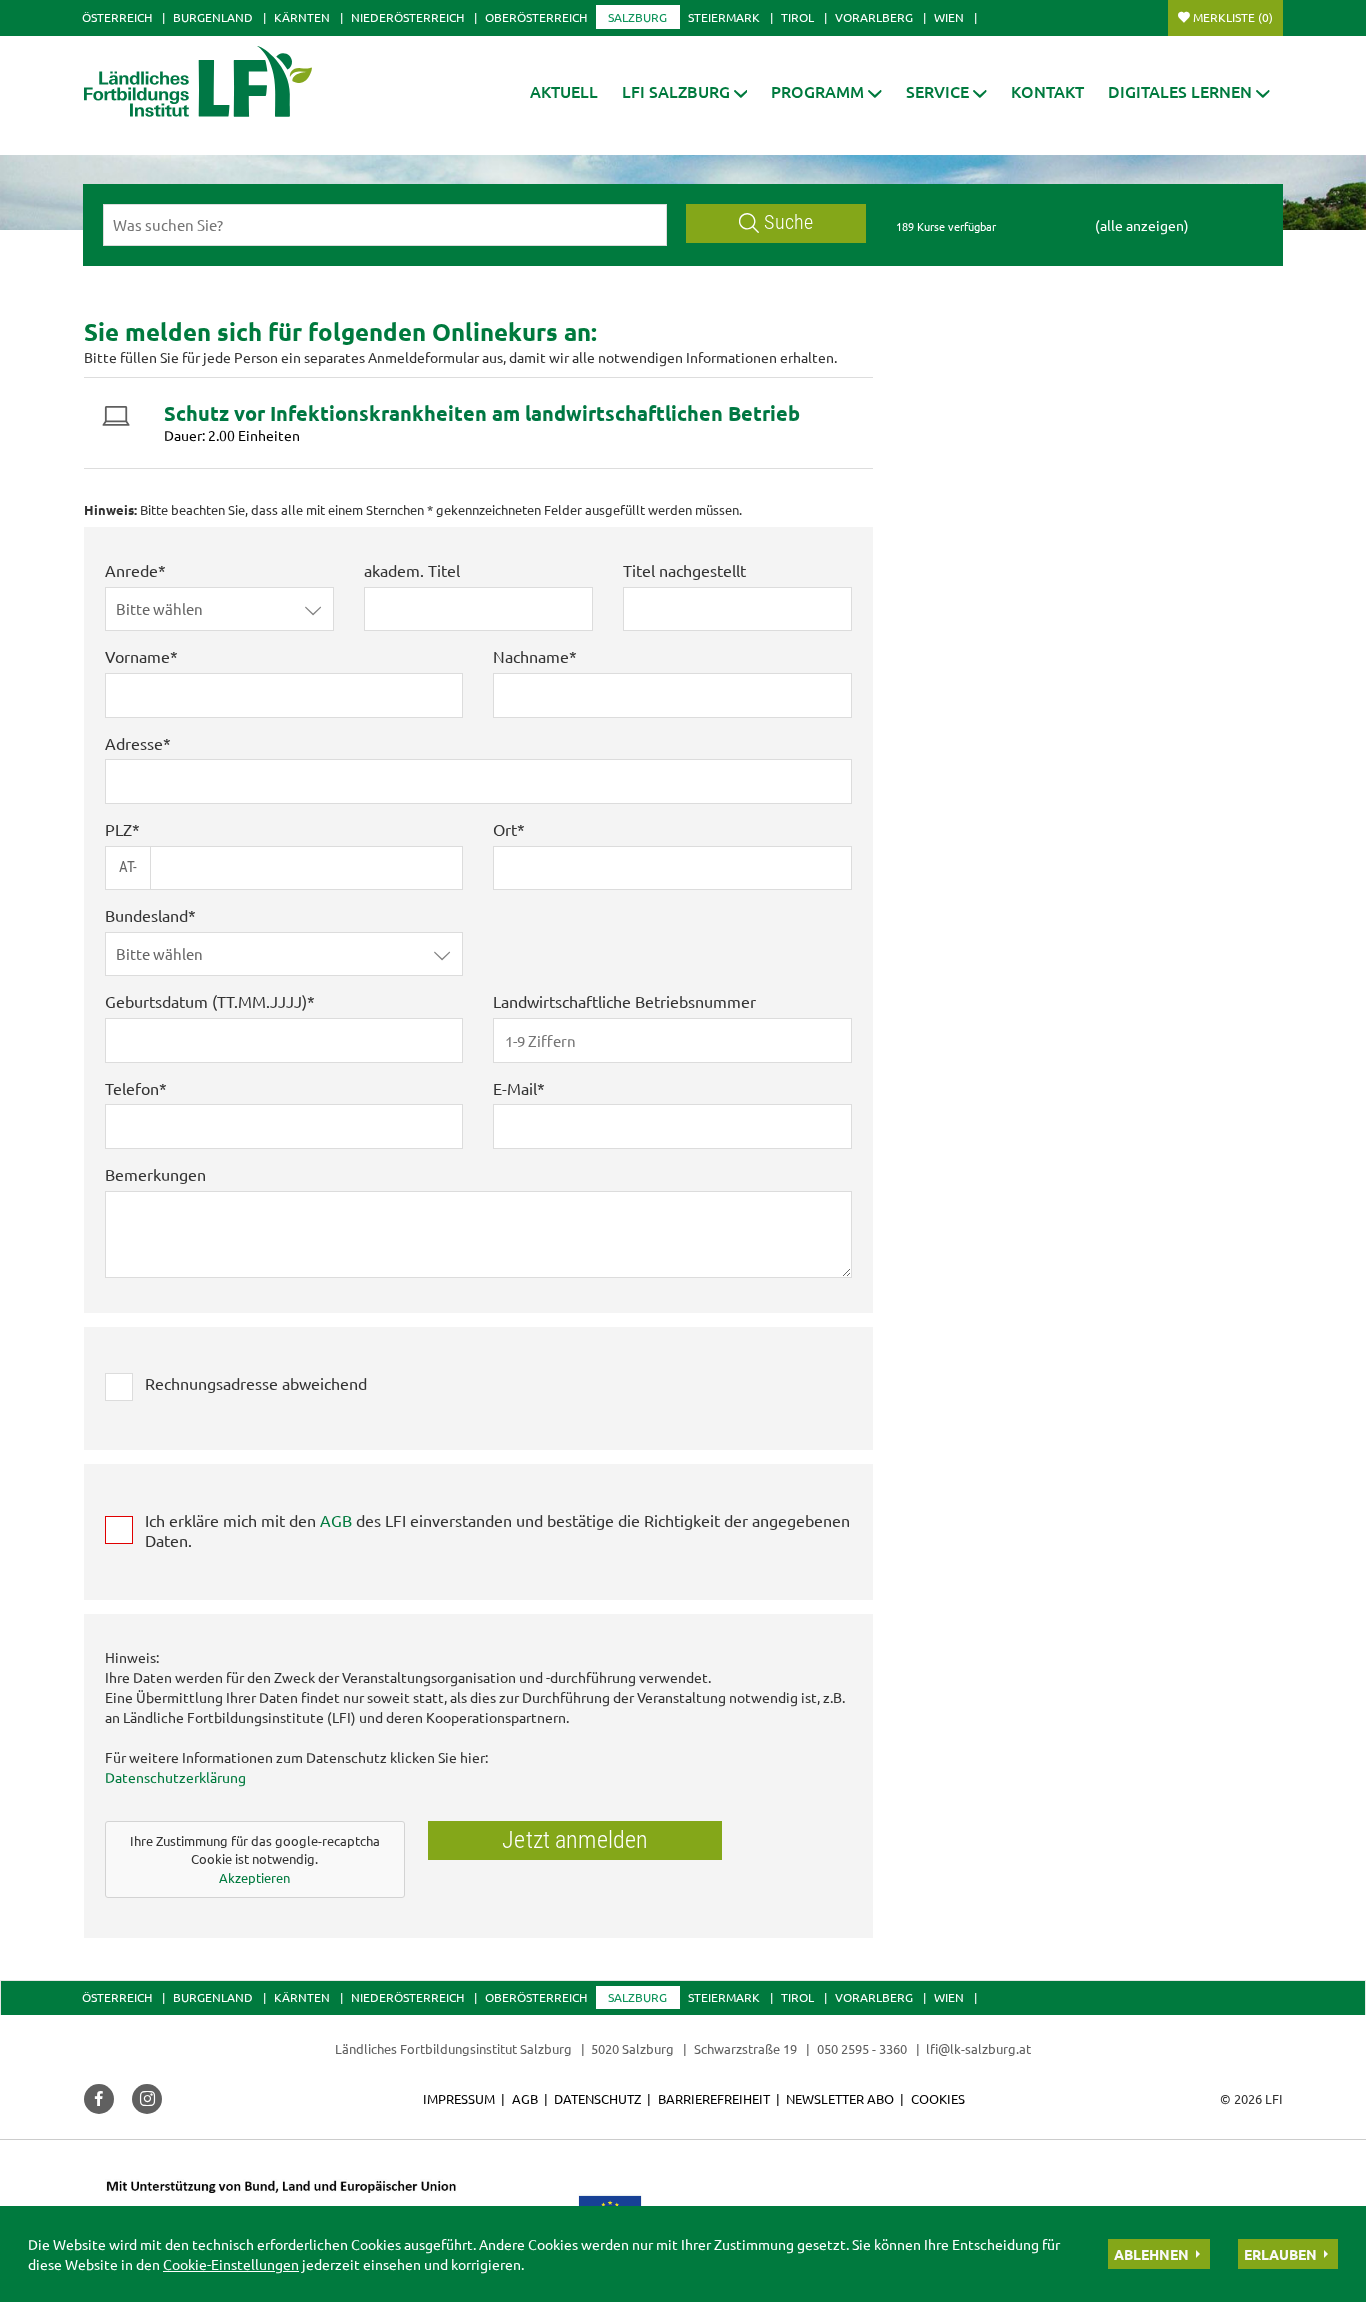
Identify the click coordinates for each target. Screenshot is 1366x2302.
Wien (949, 17)
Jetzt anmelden (575, 1840)
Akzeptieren (254, 1877)
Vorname (137, 656)
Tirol (797, 17)
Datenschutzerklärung (175, 1777)
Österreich (117, 17)
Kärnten (302, 17)
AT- (128, 867)
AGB (336, 1520)
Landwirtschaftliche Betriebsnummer (624, 1001)
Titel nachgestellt (684, 570)
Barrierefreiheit (714, 2098)
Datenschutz (597, 2098)
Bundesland (146, 915)
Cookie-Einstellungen (231, 2264)
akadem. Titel (412, 570)
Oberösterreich (536, 17)
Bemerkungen (155, 1174)
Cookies (938, 2098)
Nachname (531, 656)
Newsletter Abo (840, 2098)
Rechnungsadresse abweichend (256, 1383)
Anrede (131, 570)
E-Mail (515, 1088)
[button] (685, 91)
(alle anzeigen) (1142, 225)
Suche (788, 222)
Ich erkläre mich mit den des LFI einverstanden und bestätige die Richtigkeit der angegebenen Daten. (497, 1530)
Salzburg (637, 17)
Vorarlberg (874, 17)
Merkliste (1233, 17)
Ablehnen (1151, 2254)
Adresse (134, 743)
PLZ (118, 829)
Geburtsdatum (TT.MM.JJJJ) (206, 1001)
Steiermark (724, 17)
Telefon (132, 1088)
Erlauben (1280, 2254)
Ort (505, 829)
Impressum (459, 2098)
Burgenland (213, 17)
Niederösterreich (407, 17)
